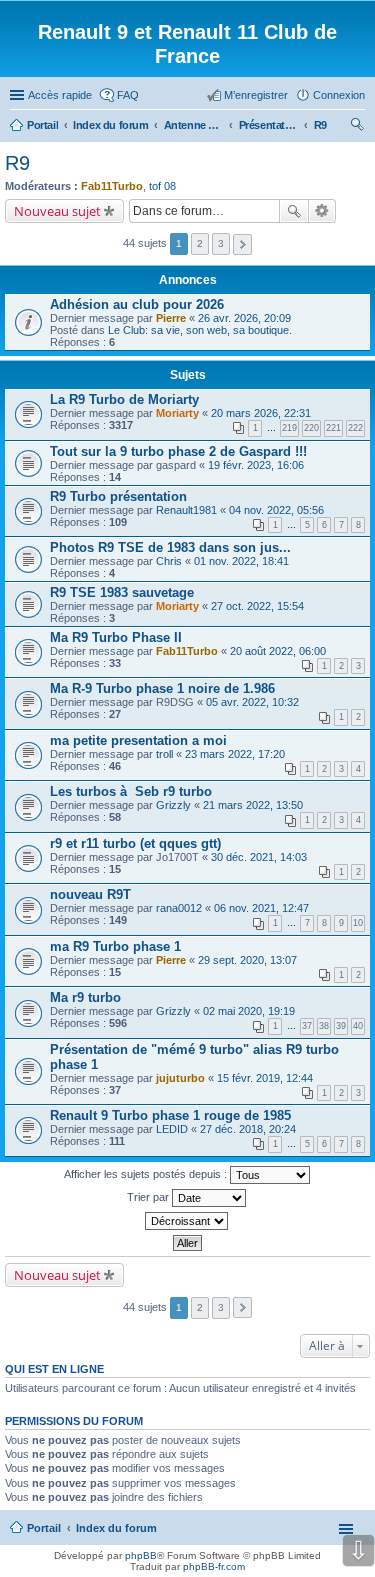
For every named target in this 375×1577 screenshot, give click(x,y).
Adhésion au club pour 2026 (137, 304)
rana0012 (179, 908)
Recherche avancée (322, 211)
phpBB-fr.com (214, 1566)
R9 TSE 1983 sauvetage (122, 592)
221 (333, 428)
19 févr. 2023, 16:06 (256, 465)
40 (358, 1026)
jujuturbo (180, 1078)
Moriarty (177, 413)
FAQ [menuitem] (128, 95)
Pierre (171, 318)
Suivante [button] (242, 244)
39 (341, 1026)
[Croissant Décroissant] (187, 1221)
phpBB (141, 1555)
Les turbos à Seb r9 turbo (131, 791)
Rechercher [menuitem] (357, 127)
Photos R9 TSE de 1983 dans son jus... (170, 547)
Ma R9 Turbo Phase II (116, 637)
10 (358, 923)
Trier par (149, 1197)
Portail (42, 125)
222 (355, 428)
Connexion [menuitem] (339, 95)
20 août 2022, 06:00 (278, 651)
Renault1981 (186, 510)
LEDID (172, 1129)
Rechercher (294, 211)
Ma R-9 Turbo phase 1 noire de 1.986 (162, 688)
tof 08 (162, 186)
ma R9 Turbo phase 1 (115, 946)
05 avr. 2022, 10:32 (252, 702)
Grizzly (173, 805)
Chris (169, 561)
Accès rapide (60, 95)
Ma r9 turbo (85, 997)
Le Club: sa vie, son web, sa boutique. (200, 330)
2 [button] (200, 243)
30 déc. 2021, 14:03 (259, 857)
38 (324, 1026)
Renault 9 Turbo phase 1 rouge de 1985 (170, 1115)
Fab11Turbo (112, 186)
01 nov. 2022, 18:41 (241, 561)
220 (311, 428)
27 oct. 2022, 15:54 (257, 606)
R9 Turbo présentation (118, 496)
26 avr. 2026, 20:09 (244, 318)
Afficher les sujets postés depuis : (147, 1174)
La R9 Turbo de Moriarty (124, 399)
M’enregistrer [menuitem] (256, 95)
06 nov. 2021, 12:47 (261, 908)
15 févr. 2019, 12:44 (265, 1078)
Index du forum (116, 1528)
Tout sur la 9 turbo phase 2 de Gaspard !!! (178, 451)
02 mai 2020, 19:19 (249, 1011)
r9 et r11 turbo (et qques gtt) (135, 843)
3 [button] (221, 243)
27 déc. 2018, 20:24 (248, 1129)
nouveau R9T (90, 894)
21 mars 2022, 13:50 (253, 805)
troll (164, 754)
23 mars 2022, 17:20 (235, 754)
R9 (17, 163)
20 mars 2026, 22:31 (261, 413)
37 (307, 1026)
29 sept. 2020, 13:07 (247, 960)
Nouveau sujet (57, 211)
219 (289, 428)
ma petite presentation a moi (138, 740)
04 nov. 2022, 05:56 (276, 510)
